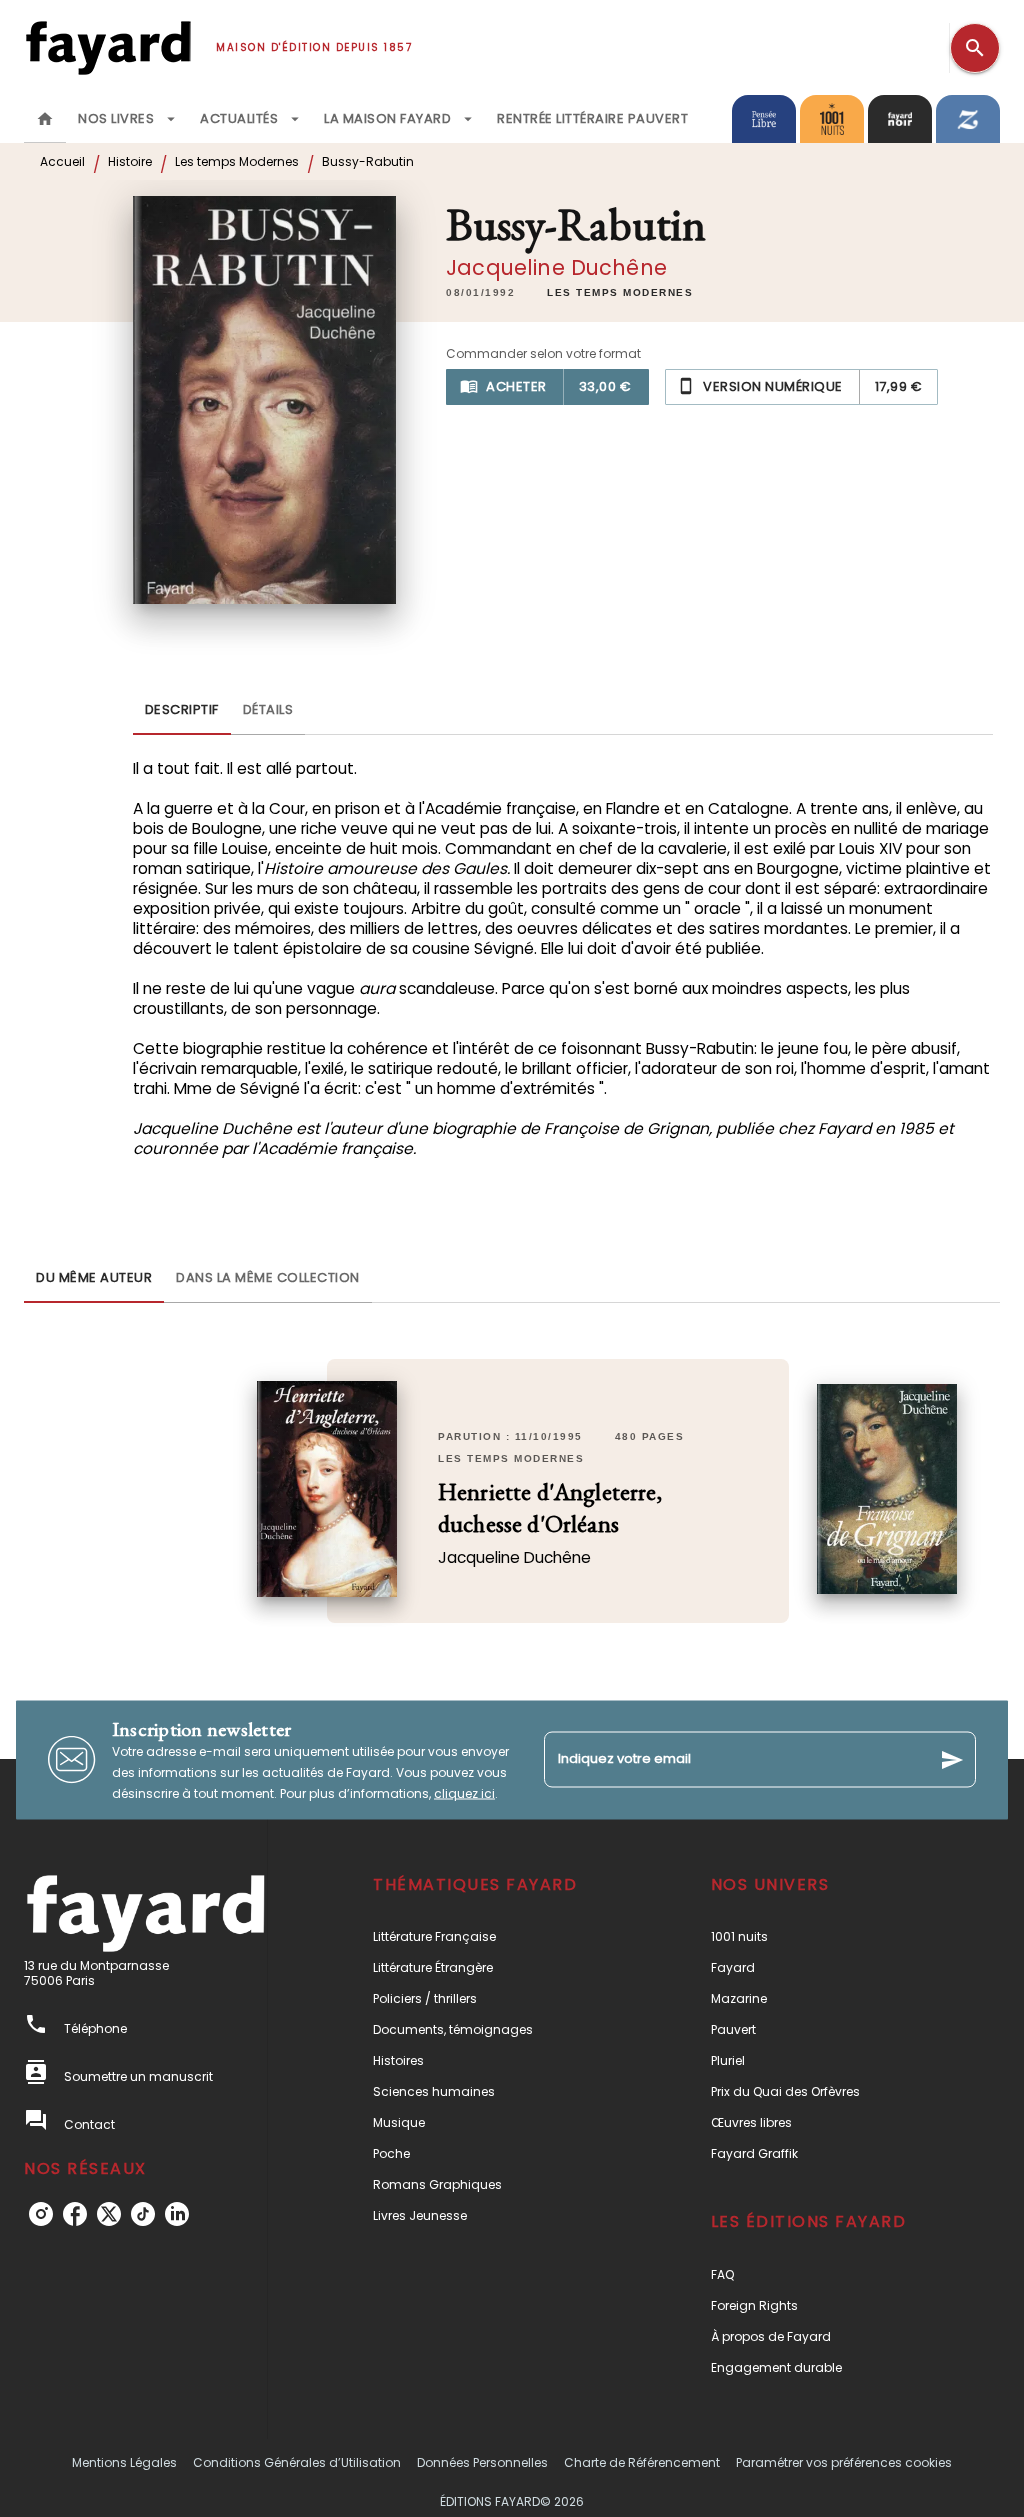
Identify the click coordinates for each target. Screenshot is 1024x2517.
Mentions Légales (124, 2462)
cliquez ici (464, 1792)
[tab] (45, 119)
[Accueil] (108, 47)
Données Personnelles (482, 2462)
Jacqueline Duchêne (556, 267)
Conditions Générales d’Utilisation (297, 2462)
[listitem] (41, 2214)
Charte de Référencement (642, 2462)
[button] (620, 293)
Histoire (130, 161)
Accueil (62, 161)
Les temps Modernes (237, 161)
